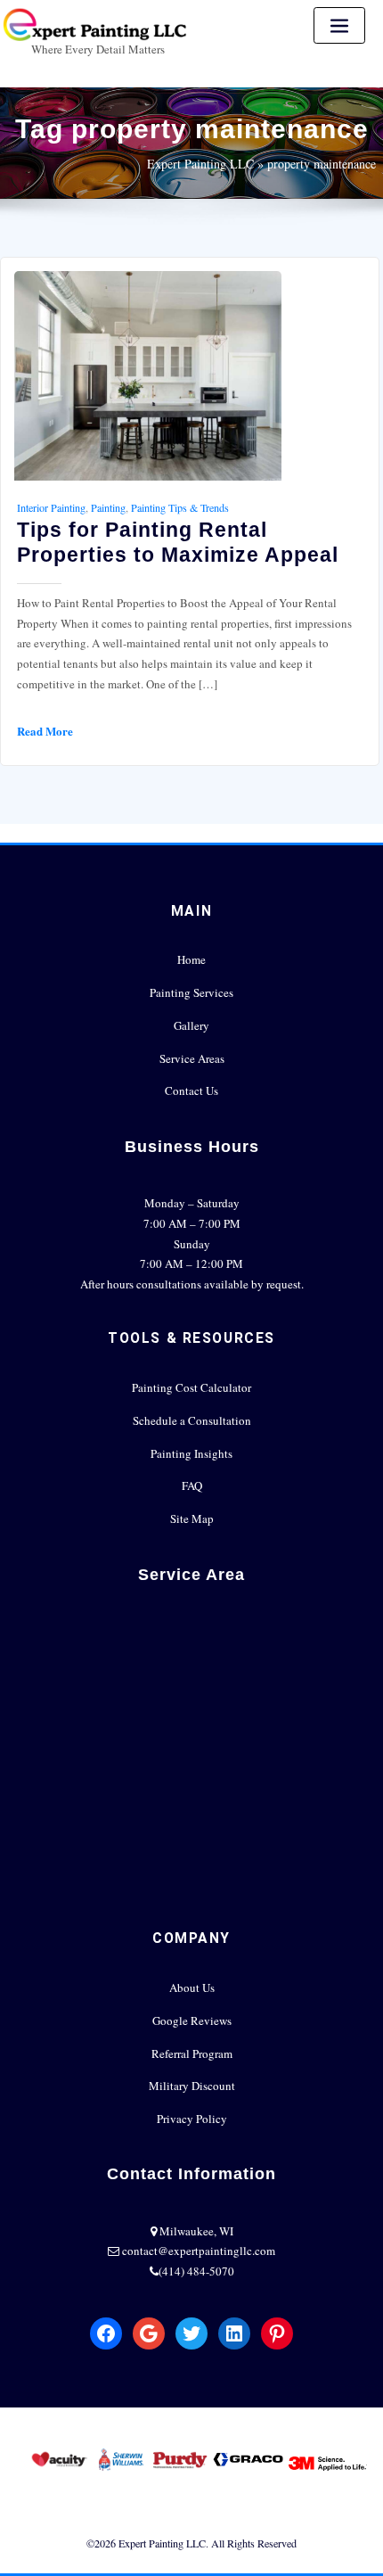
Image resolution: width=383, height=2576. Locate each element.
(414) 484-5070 (196, 2271)
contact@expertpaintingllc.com (199, 2251)
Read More (45, 731)
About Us (192, 1988)
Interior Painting (51, 507)
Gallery (191, 1025)
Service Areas (192, 1058)
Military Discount (192, 2086)
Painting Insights (191, 1453)
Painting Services (191, 992)
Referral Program (192, 2053)
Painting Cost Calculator (191, 1387)
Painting (108, 507)
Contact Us (191, 1090)
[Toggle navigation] (339, 25)
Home (191, 959)
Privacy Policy (192, 2119)
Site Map (192, 1518)
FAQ (192, 1486)
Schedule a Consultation (192, 1420)
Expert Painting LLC (200, 164)
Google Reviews (192, 2020)
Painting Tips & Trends (180, 507)
